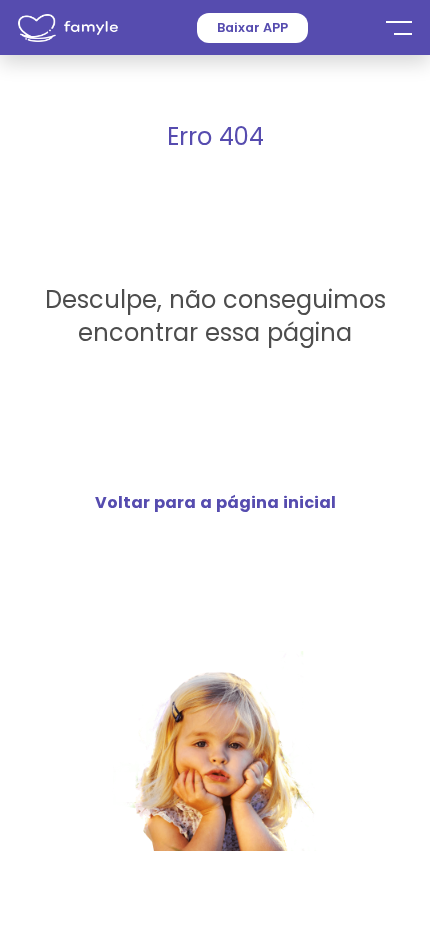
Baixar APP (252, 27)
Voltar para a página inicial (215, 502)
